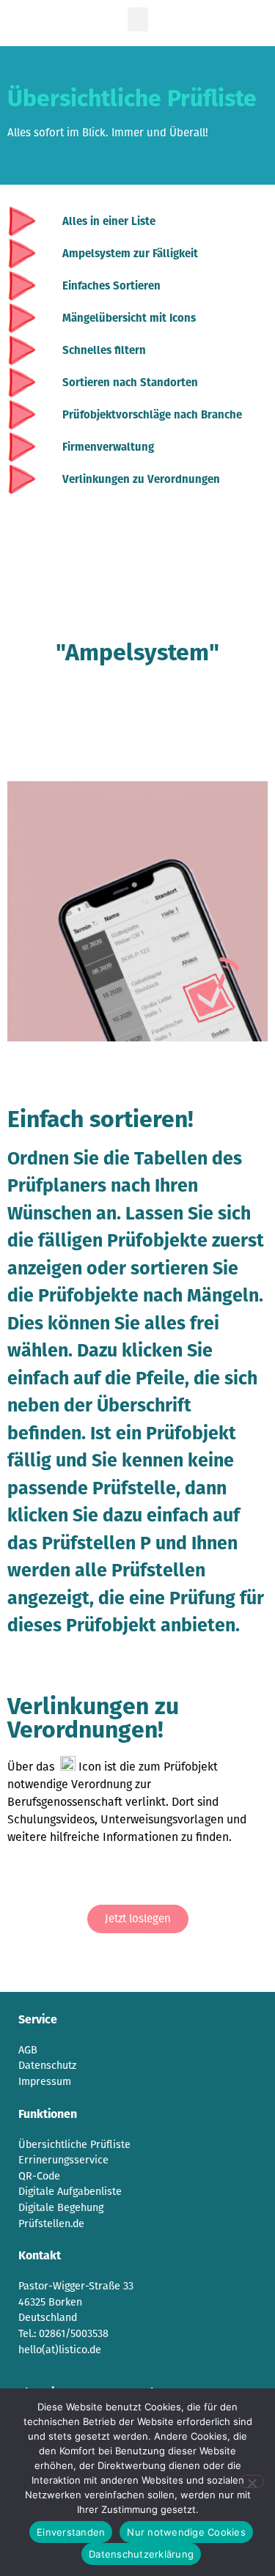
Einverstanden (71, 2532)
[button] (138, 19)
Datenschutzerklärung (141, 2554)
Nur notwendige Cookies (186, 2532)
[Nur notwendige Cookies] (252, 2481)
